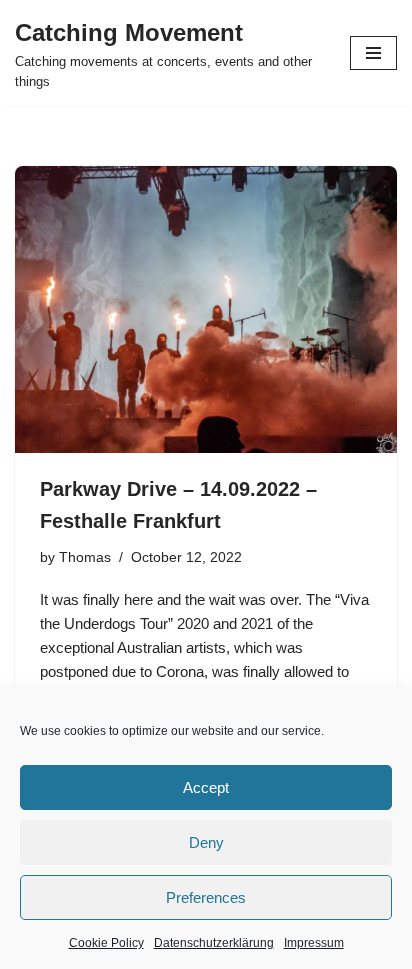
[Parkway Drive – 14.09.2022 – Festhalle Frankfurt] (206, 309)
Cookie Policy (106, 943)
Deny (206, 842)
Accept (206, 787)
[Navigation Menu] (373, 53)
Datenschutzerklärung (214, 943)
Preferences (206, 897)
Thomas (85, 557)
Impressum (314, 943)
